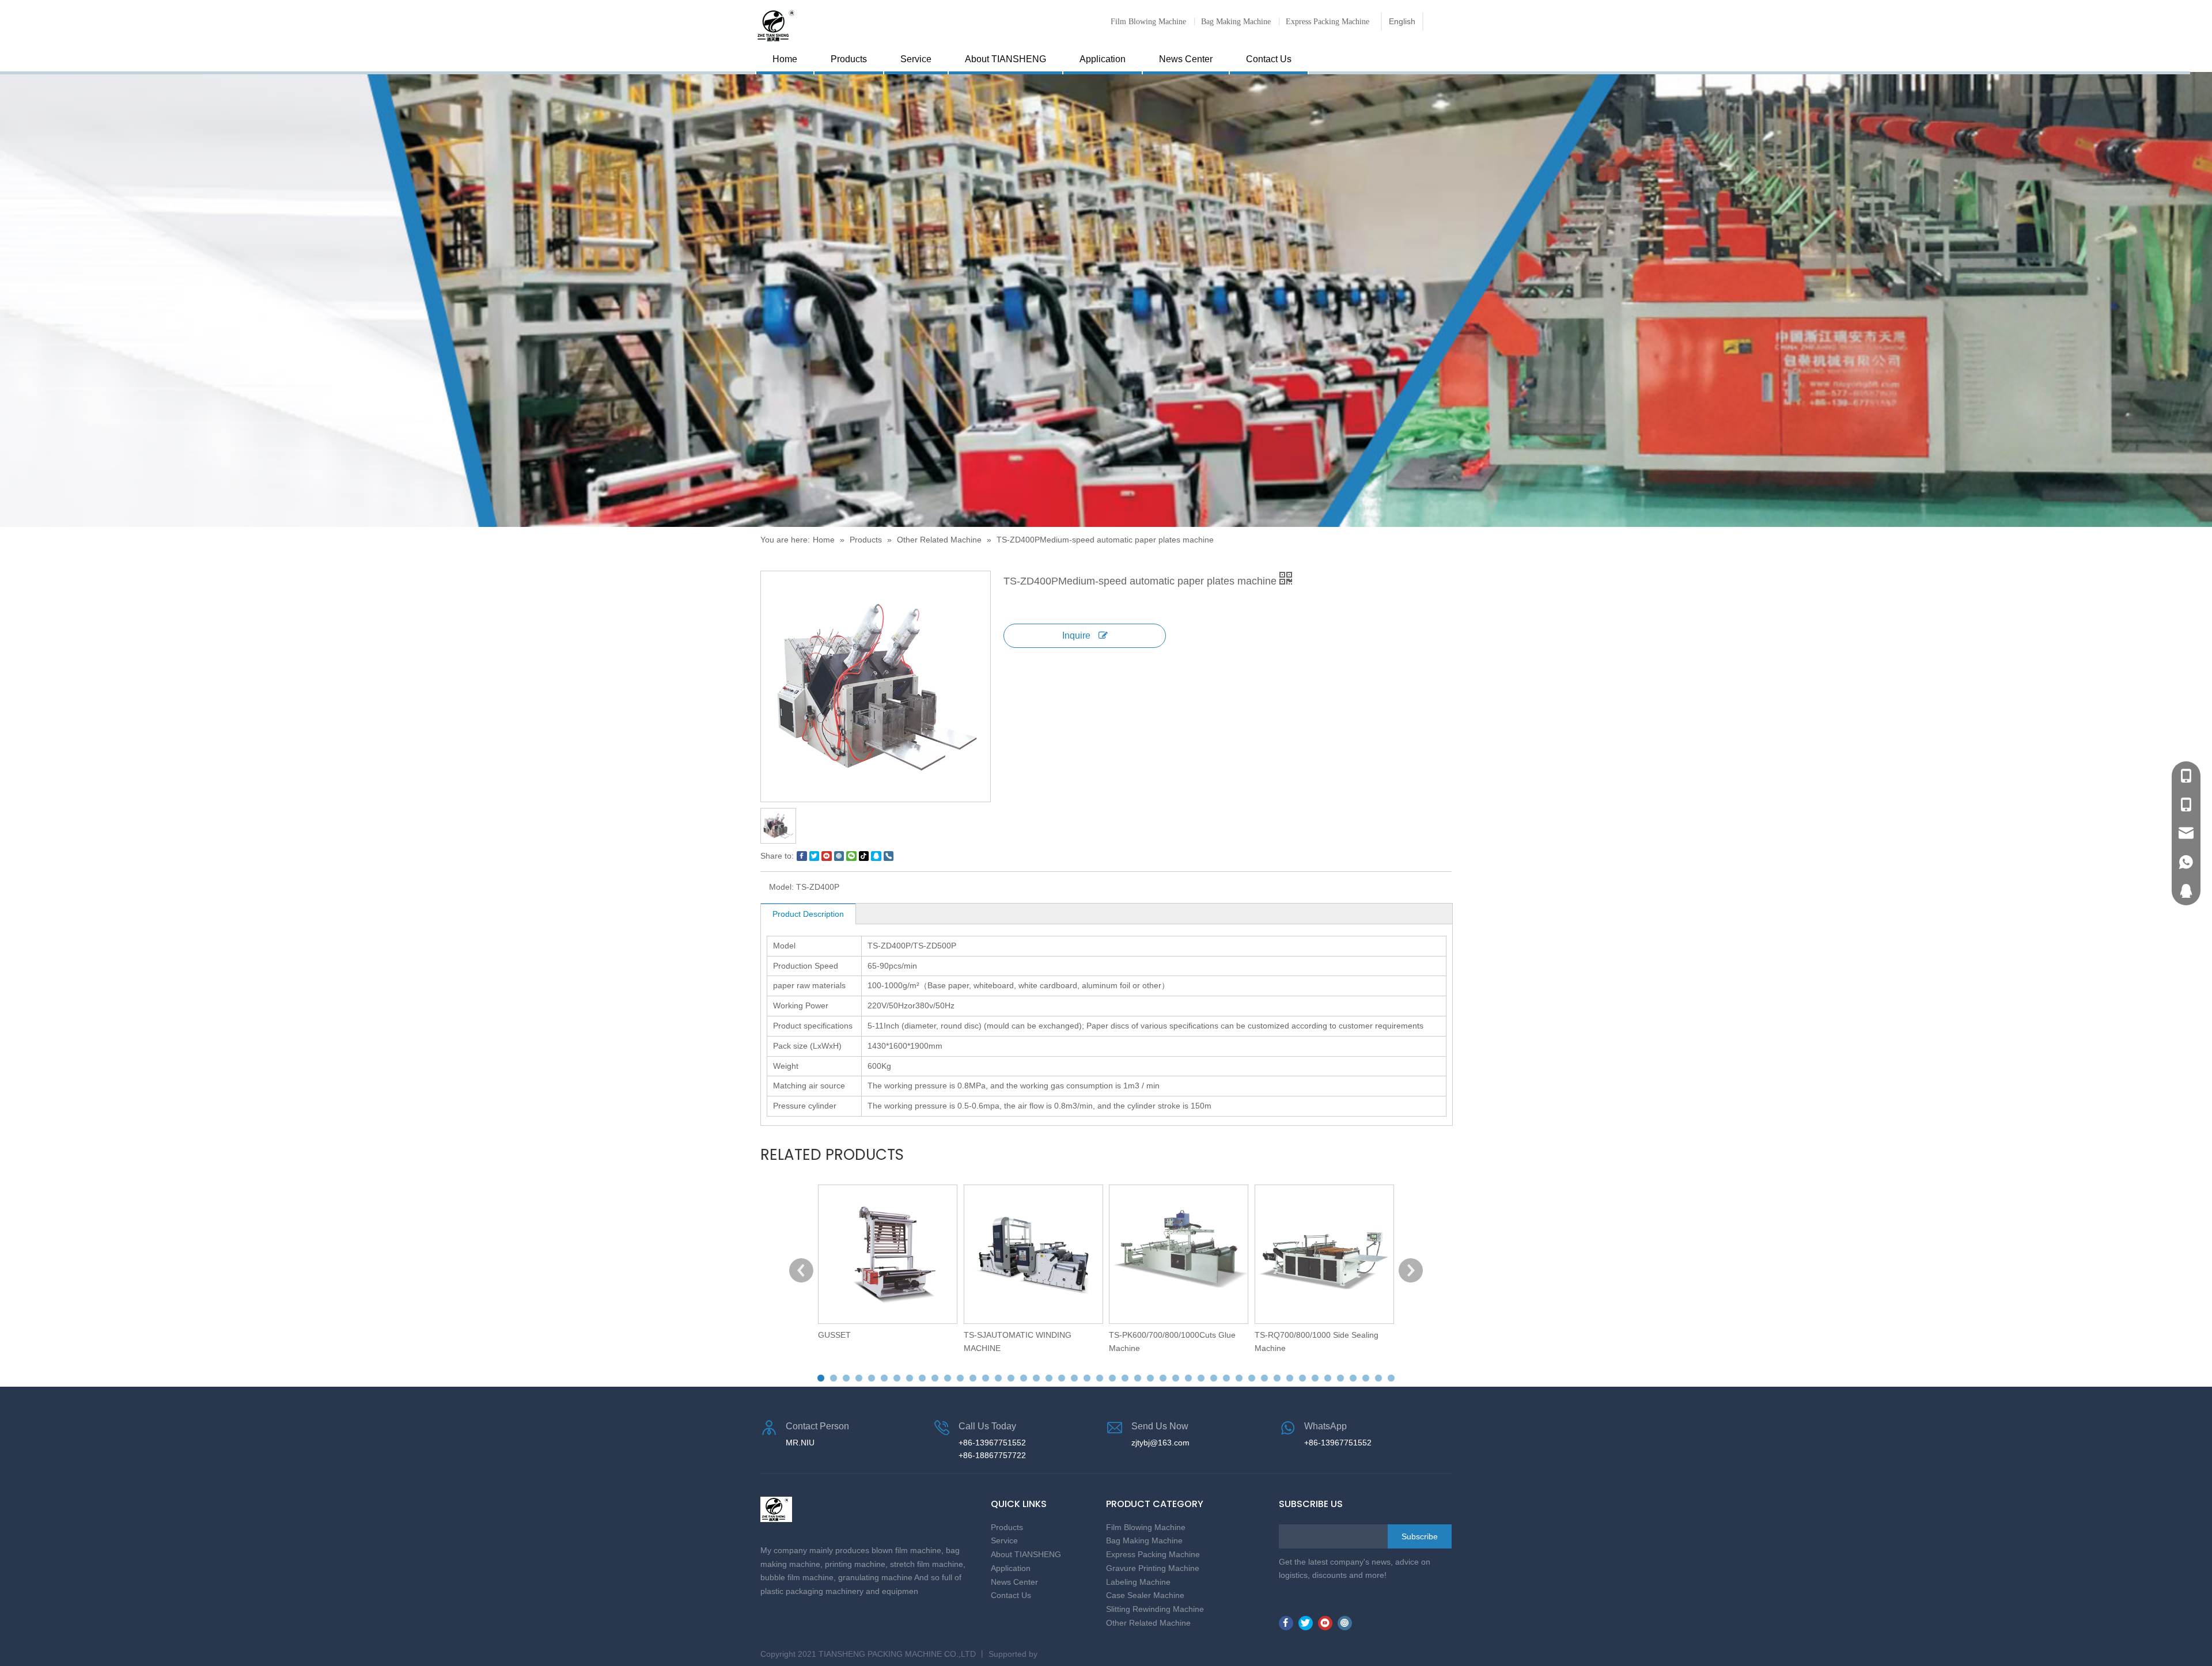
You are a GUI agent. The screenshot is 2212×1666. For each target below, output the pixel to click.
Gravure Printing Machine (1153, 1568)
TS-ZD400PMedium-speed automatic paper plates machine (1105, 540)
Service (916, 59)
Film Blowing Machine (1148, 21)
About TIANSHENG (1005, 59)
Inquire (1077, 635)
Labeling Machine (1138, 1582)
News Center (1186, 59)
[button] (821, 1378)
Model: (781, 887)
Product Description (808, 914)
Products (849, 59)
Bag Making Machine (1236, 21)
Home (785, 59)
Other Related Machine (939, 540)
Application (1103, 59)
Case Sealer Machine (1145, 1595)
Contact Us (1269, 59)
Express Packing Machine (1327, 21)
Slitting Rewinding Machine (1155, 1609)
